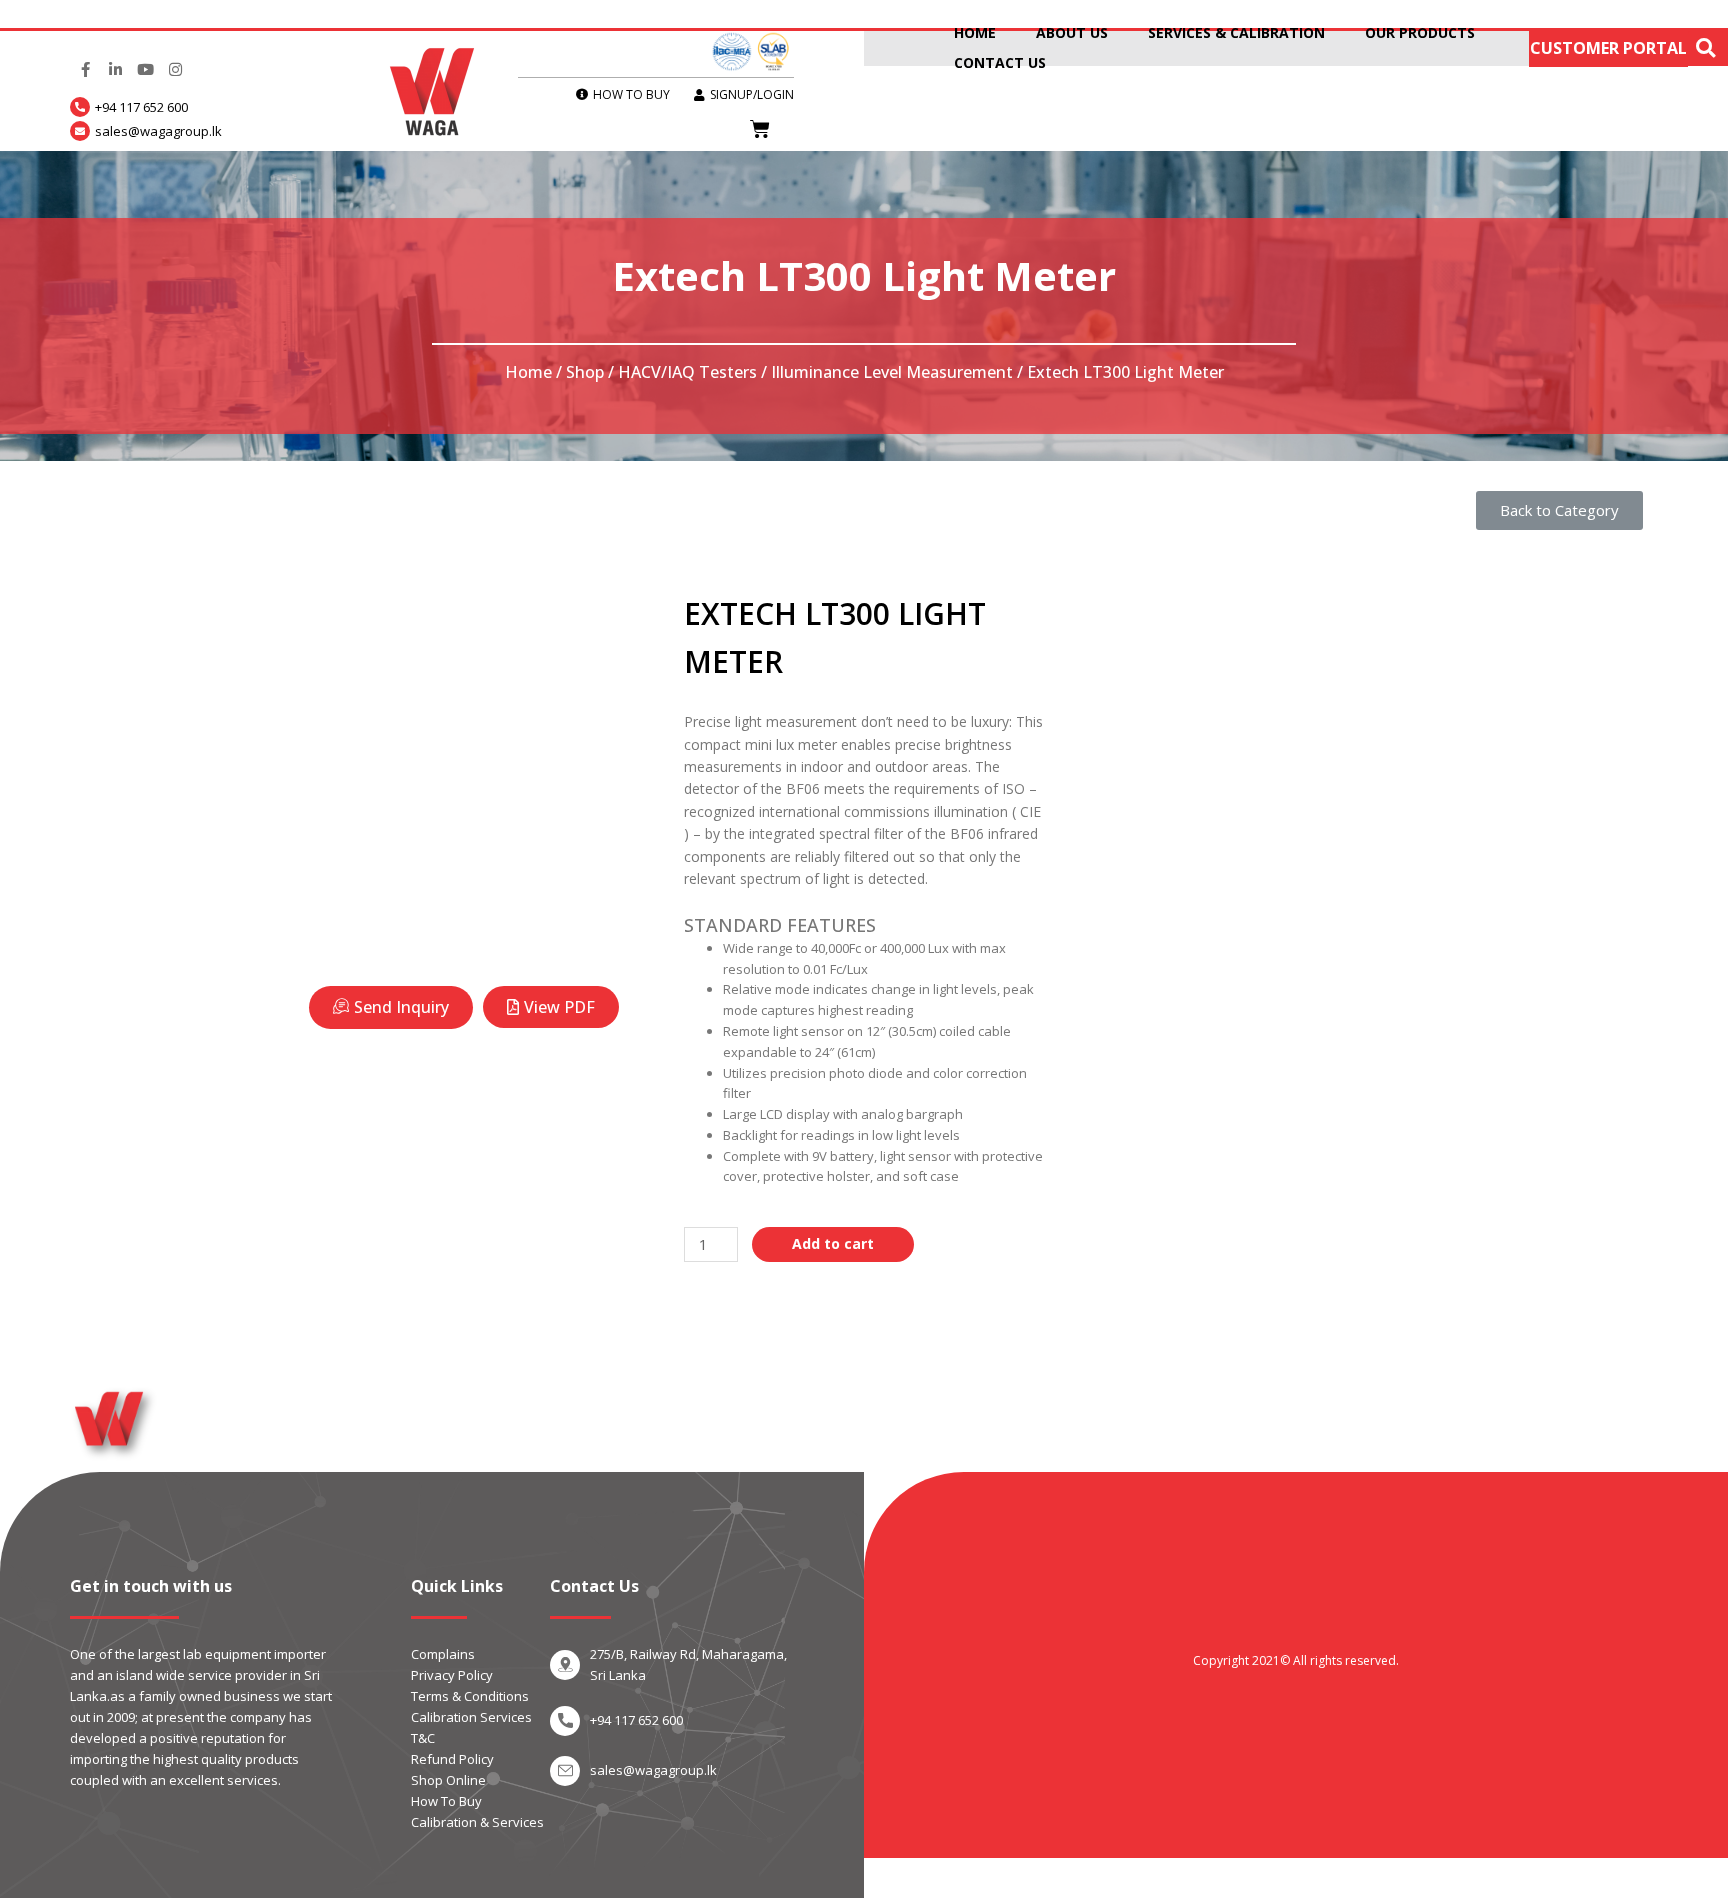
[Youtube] (145, 70)
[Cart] (760, 129)
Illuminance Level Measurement (892, 372)
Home (975, 32)
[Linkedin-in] (115, 70)
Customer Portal (1608, 48)
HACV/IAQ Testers (687, 372)
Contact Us (1000, 62)
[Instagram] (175, 70)
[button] (1559, 510)
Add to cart (833, 1243)
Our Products (1420, 32)
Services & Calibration (1236, 32)
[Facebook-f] (85, 70)
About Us (1072, 32)
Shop (585, 372)
